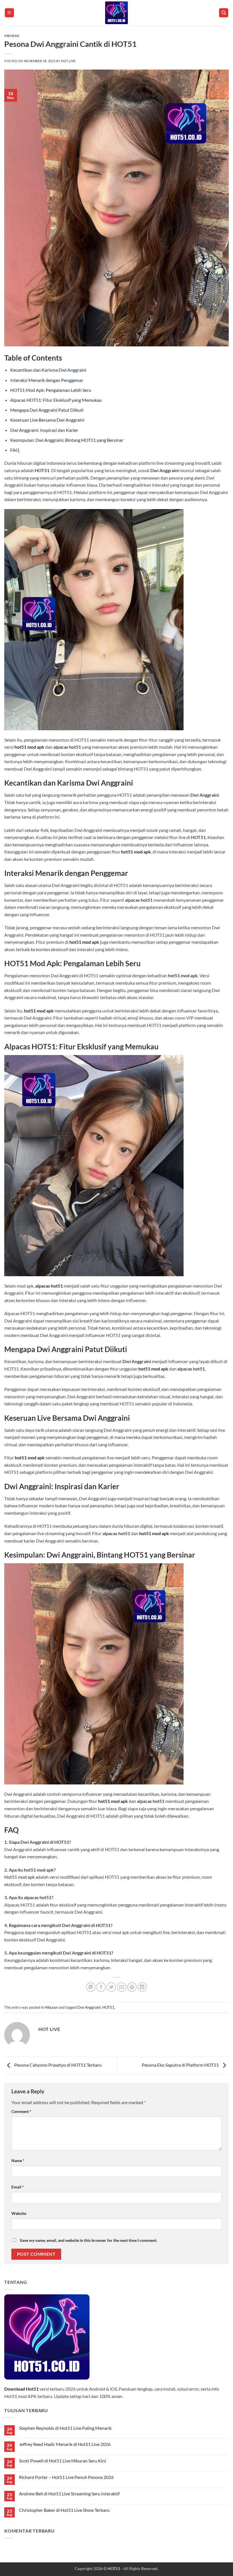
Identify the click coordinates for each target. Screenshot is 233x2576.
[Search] (224, 13)
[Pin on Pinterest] (132, 1987)
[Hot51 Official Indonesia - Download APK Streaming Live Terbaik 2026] (116, 13)
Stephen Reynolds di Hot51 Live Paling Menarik (65, 2428)
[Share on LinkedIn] (142, 1987)
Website (19, 2213)
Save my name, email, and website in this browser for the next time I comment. (89, 2240)
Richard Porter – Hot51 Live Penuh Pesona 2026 (66, 2477)
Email (18, 2187)
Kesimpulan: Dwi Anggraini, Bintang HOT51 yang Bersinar (67, 440)
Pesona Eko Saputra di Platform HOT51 (181, 2065)
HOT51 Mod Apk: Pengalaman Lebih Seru (51, 390)
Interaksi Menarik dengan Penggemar (47, 380)
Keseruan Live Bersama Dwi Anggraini (47, 420)
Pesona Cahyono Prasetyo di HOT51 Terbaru (58, 2065)
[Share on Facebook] (101, 1987)
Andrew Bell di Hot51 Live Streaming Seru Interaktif (69, 2494)
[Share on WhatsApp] (91, 1987)
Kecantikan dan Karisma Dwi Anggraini (48, 370)
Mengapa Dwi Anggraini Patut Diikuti (47, 410)
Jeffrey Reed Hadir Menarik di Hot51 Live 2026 (65, 2444)
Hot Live (68, 61)
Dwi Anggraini (89, 2007)
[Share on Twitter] (111, 1987)
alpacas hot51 (49, 1286)
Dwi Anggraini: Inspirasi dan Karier (44, 430)
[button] (9, 13)
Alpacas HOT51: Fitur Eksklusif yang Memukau (56, 400)
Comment (21, 2111)
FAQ (15, 450)
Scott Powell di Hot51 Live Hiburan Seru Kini (63, 2461)
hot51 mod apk (29, 747)
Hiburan (12, 36)
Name (18, 2160)
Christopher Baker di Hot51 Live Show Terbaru (64, 2510)
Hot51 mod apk (19, 1877)
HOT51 (108, 2007)
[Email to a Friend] (122, 1987)
